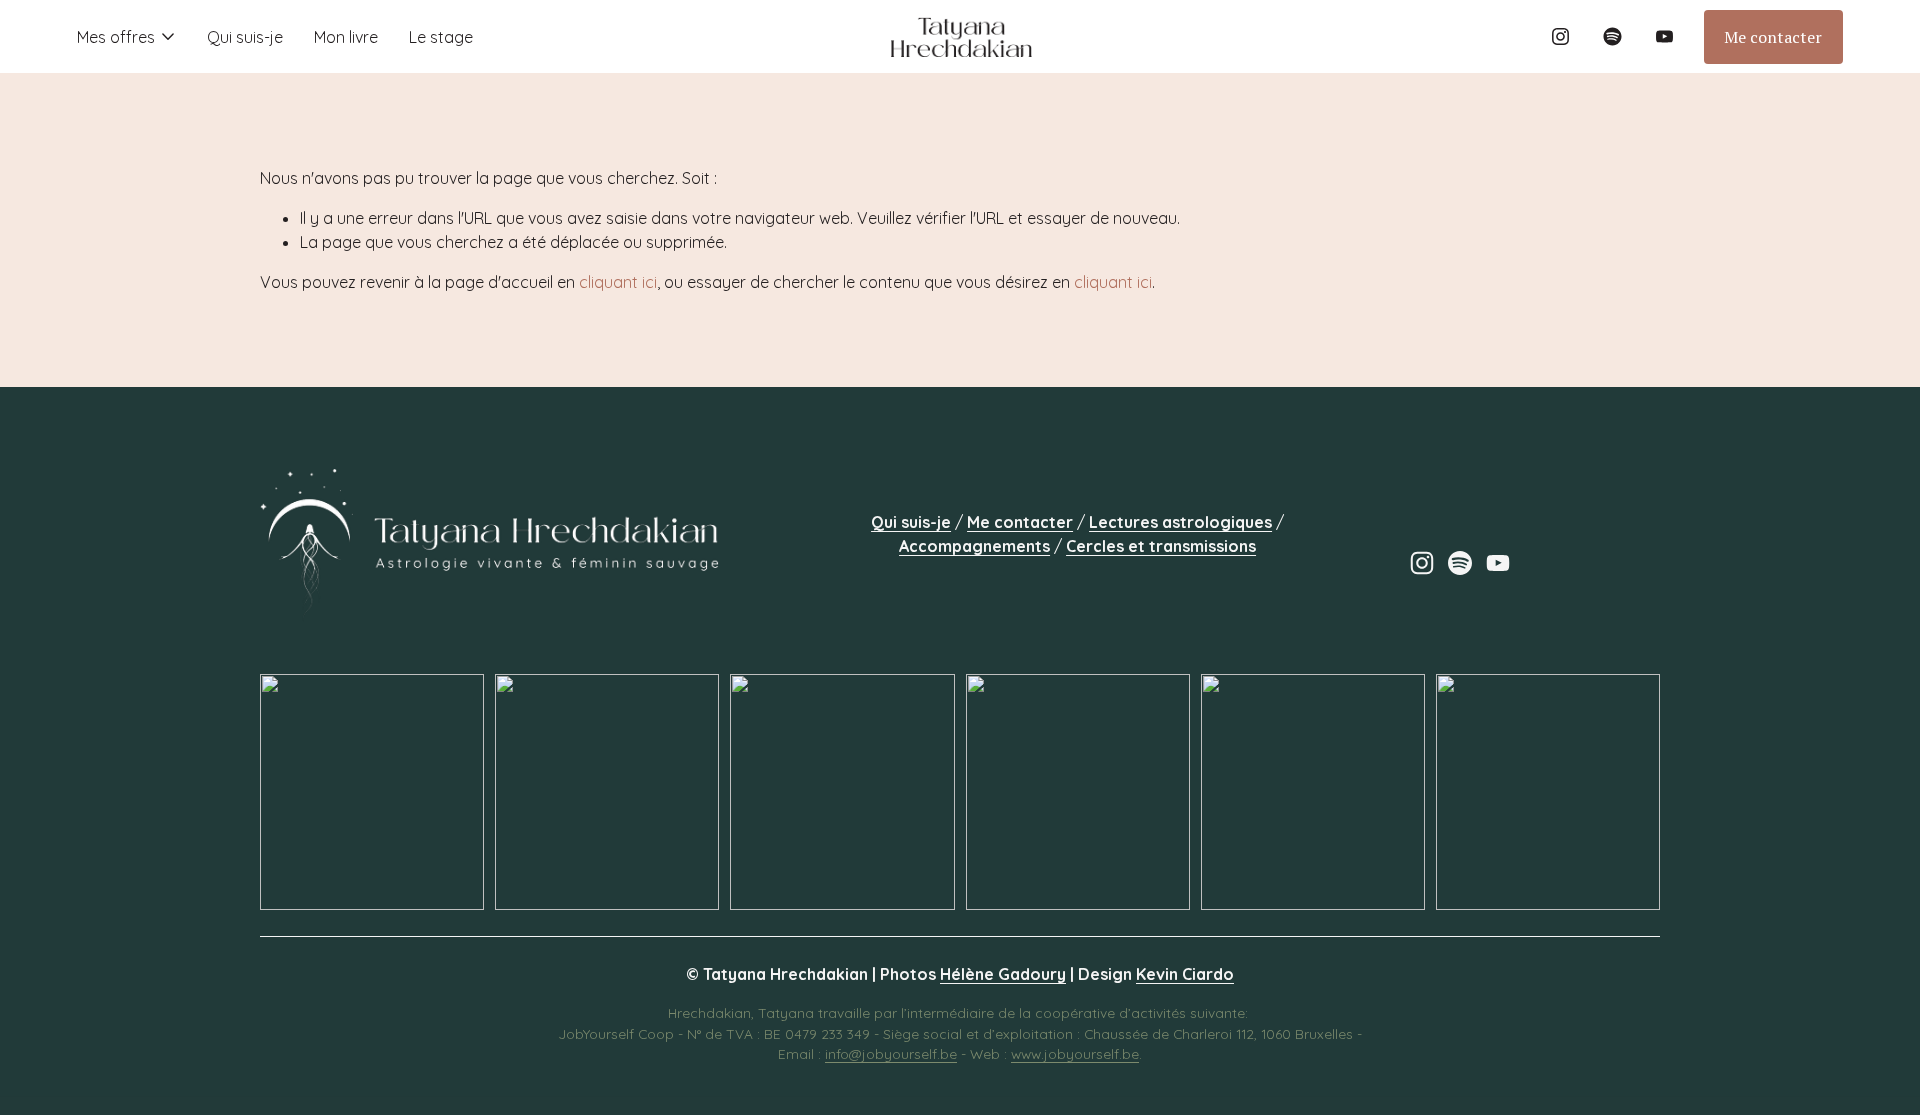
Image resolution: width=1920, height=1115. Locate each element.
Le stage (441, 37)
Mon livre (346, 37)
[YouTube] (1664, 36)
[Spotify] (1612, 36)
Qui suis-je (245, 37)
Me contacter (1773, 37)
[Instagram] (1560, 36)
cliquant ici (618, 282)
